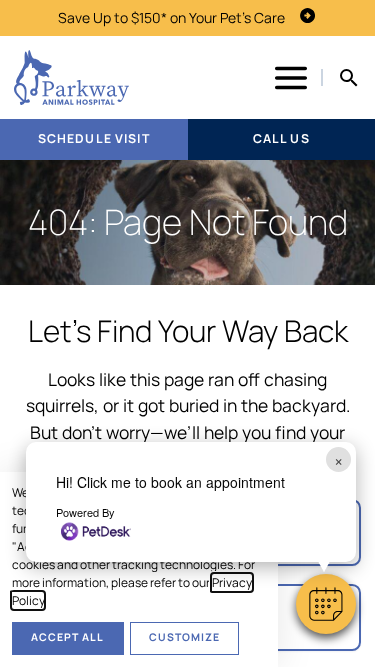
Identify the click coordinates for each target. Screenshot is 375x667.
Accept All (67, 637)
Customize (184, 637)
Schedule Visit (94, 138)
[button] (326, 604)
